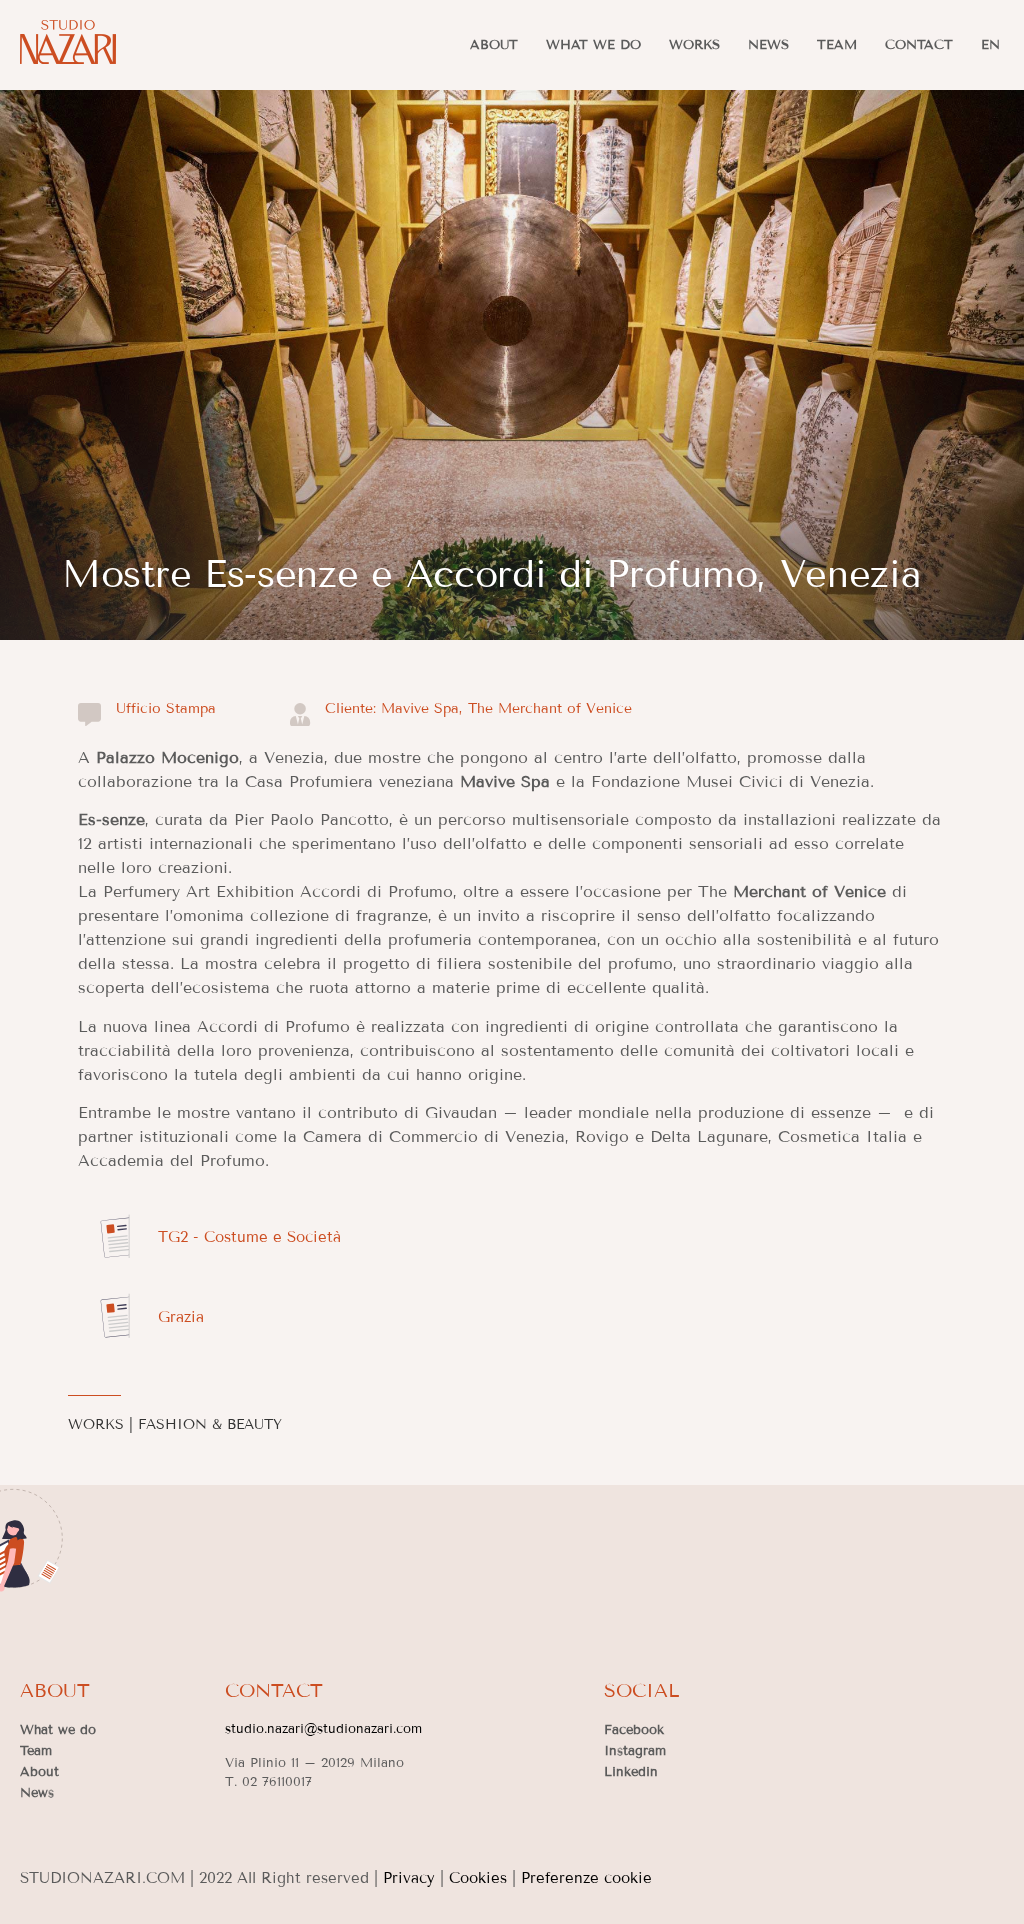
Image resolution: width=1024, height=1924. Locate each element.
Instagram (635, 1751)
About (494, 45)
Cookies (478, 1878)
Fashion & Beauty (210, 1424)
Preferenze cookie (586, 1878)
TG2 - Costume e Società (249, 1237)
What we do (593, 45)
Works (694, 45)
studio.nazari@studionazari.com (323, 1729)
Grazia (181, 1317)
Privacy (409, 1878)
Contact (919, 45)
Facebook (634, 1730)
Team (837, 45)
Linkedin (631, 1772)
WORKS (96, 1424)
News (768, 45)
